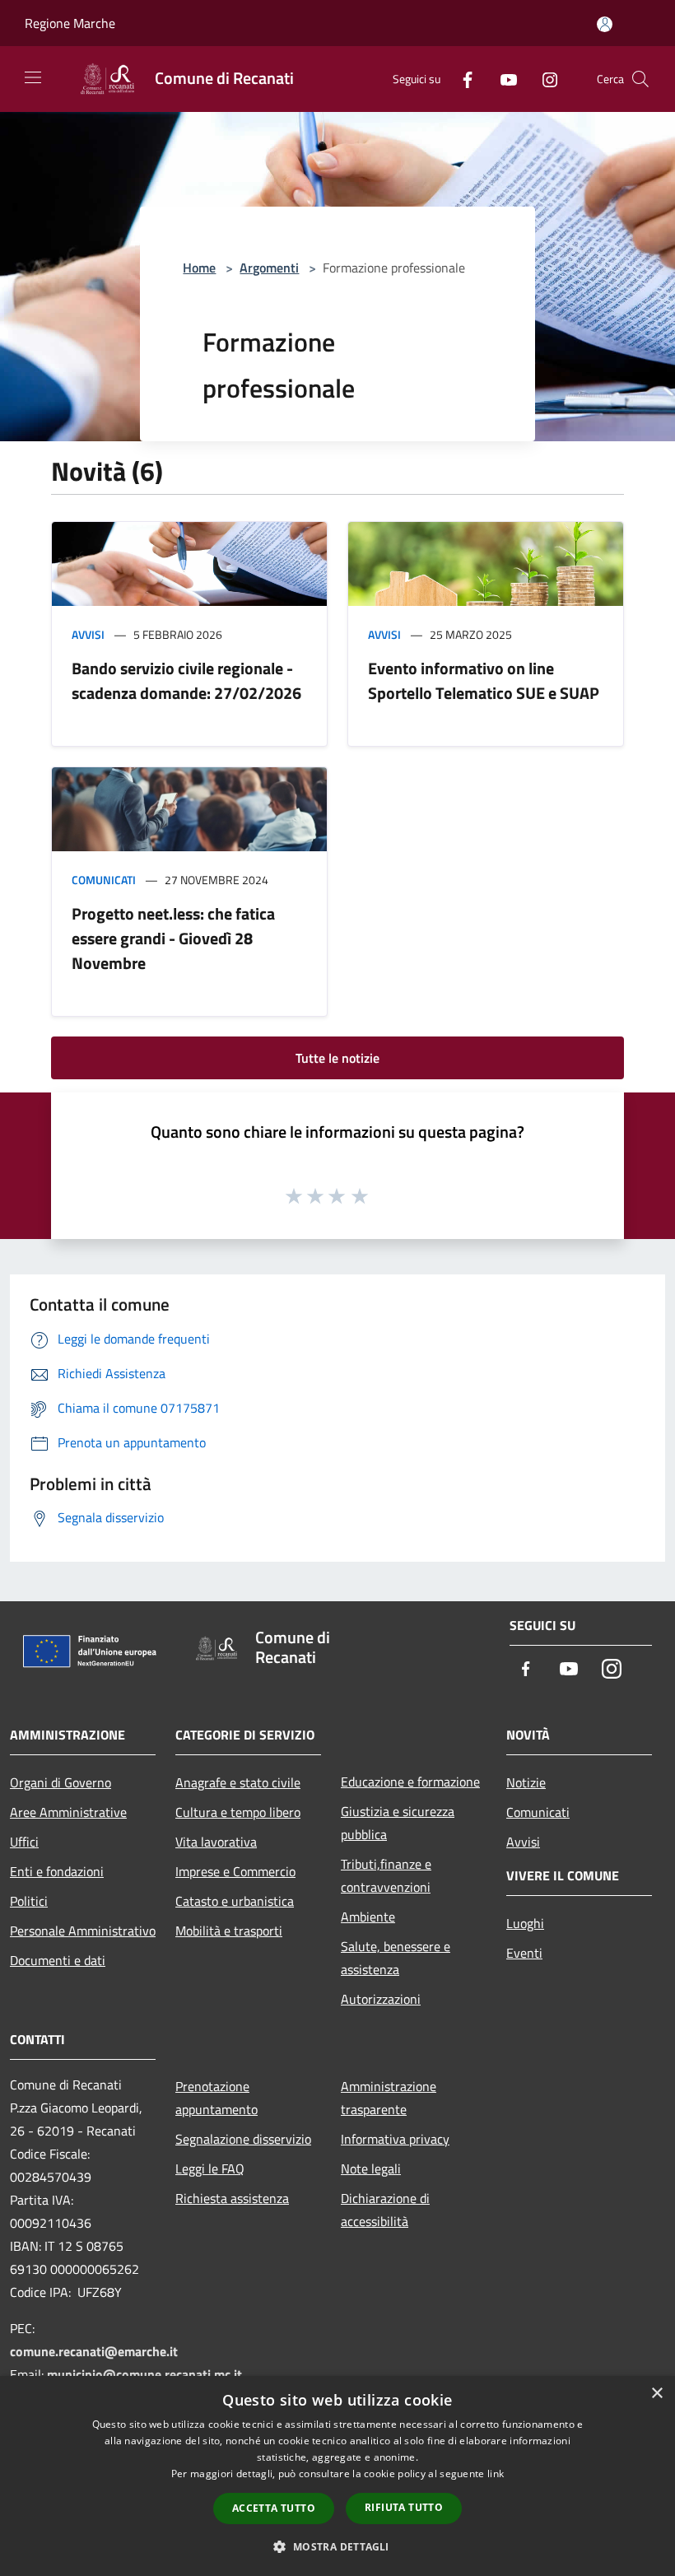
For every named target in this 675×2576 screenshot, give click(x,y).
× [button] (656, 2394)
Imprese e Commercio (235, 1871)
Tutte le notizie (337, 1058)
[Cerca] (640, 79)
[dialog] (337, 2476)
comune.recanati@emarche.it (94, 2351)
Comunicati (104, 880)
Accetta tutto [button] (274, 2508)
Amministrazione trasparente (389, 2098)
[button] (337, 2546)
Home (199, 268)
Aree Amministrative (68, 1812)
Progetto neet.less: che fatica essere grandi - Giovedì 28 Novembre (173, 938)
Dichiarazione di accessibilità (385, 2210)
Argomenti (269, 268)
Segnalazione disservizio (243, 2139)
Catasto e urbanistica (235, 1901)
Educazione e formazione (410, 1782)
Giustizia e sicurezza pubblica (398, 1823)
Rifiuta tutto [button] (404, 2507)
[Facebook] (461, 79)
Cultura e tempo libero (238, 1812)
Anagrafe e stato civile (238, 1782)
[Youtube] (502, 79)
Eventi (524, 1953)
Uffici (24, 1842)
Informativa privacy (395, 2139)
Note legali (371, 2168)
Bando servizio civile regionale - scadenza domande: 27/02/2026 (186, 680)
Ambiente (368, 1917)
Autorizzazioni (381, 1999)
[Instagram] (543, 79)
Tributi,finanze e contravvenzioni (386, 1875)
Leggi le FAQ (210, 2168)
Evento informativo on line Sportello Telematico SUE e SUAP (484, 680)
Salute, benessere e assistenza (396, 1958)
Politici (29, 1901)
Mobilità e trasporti (229, 1931)
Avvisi (88, 634)
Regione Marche (70, 23)
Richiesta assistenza (232, 2198)
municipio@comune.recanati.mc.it (144, 2374)
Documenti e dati (58, 1960)
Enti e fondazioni (57, 1871)
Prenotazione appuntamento (216, 2098)
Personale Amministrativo (83, 1931)
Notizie (526, 1782)
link (496, 2474)
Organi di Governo (61, 1782)
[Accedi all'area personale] (605, 24)
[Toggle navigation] (33, 77)
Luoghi (525, 1923)
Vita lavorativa (216, 1842)
